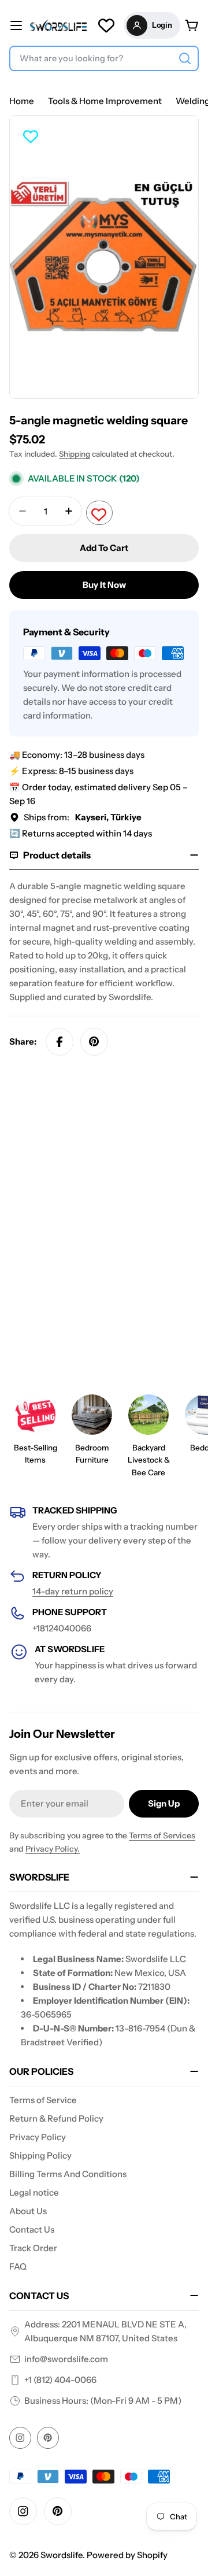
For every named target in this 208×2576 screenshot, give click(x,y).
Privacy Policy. (53, 1849)
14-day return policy (73, 1591)
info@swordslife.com (66, 2359)
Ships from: (83, 817)
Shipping (75, 454)
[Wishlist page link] (106, 25)
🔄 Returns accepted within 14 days (81, 833)
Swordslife (62, 2555)
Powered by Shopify (127, 2555)
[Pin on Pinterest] (94, 1042)
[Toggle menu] (16, 25)
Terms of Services (162, 1835)
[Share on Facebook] (60, 1042)
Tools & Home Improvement (105, 101)
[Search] (185, 58)
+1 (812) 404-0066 (60, 2380)
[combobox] (104, 58)
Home (22, 101)
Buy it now (104, 585)
